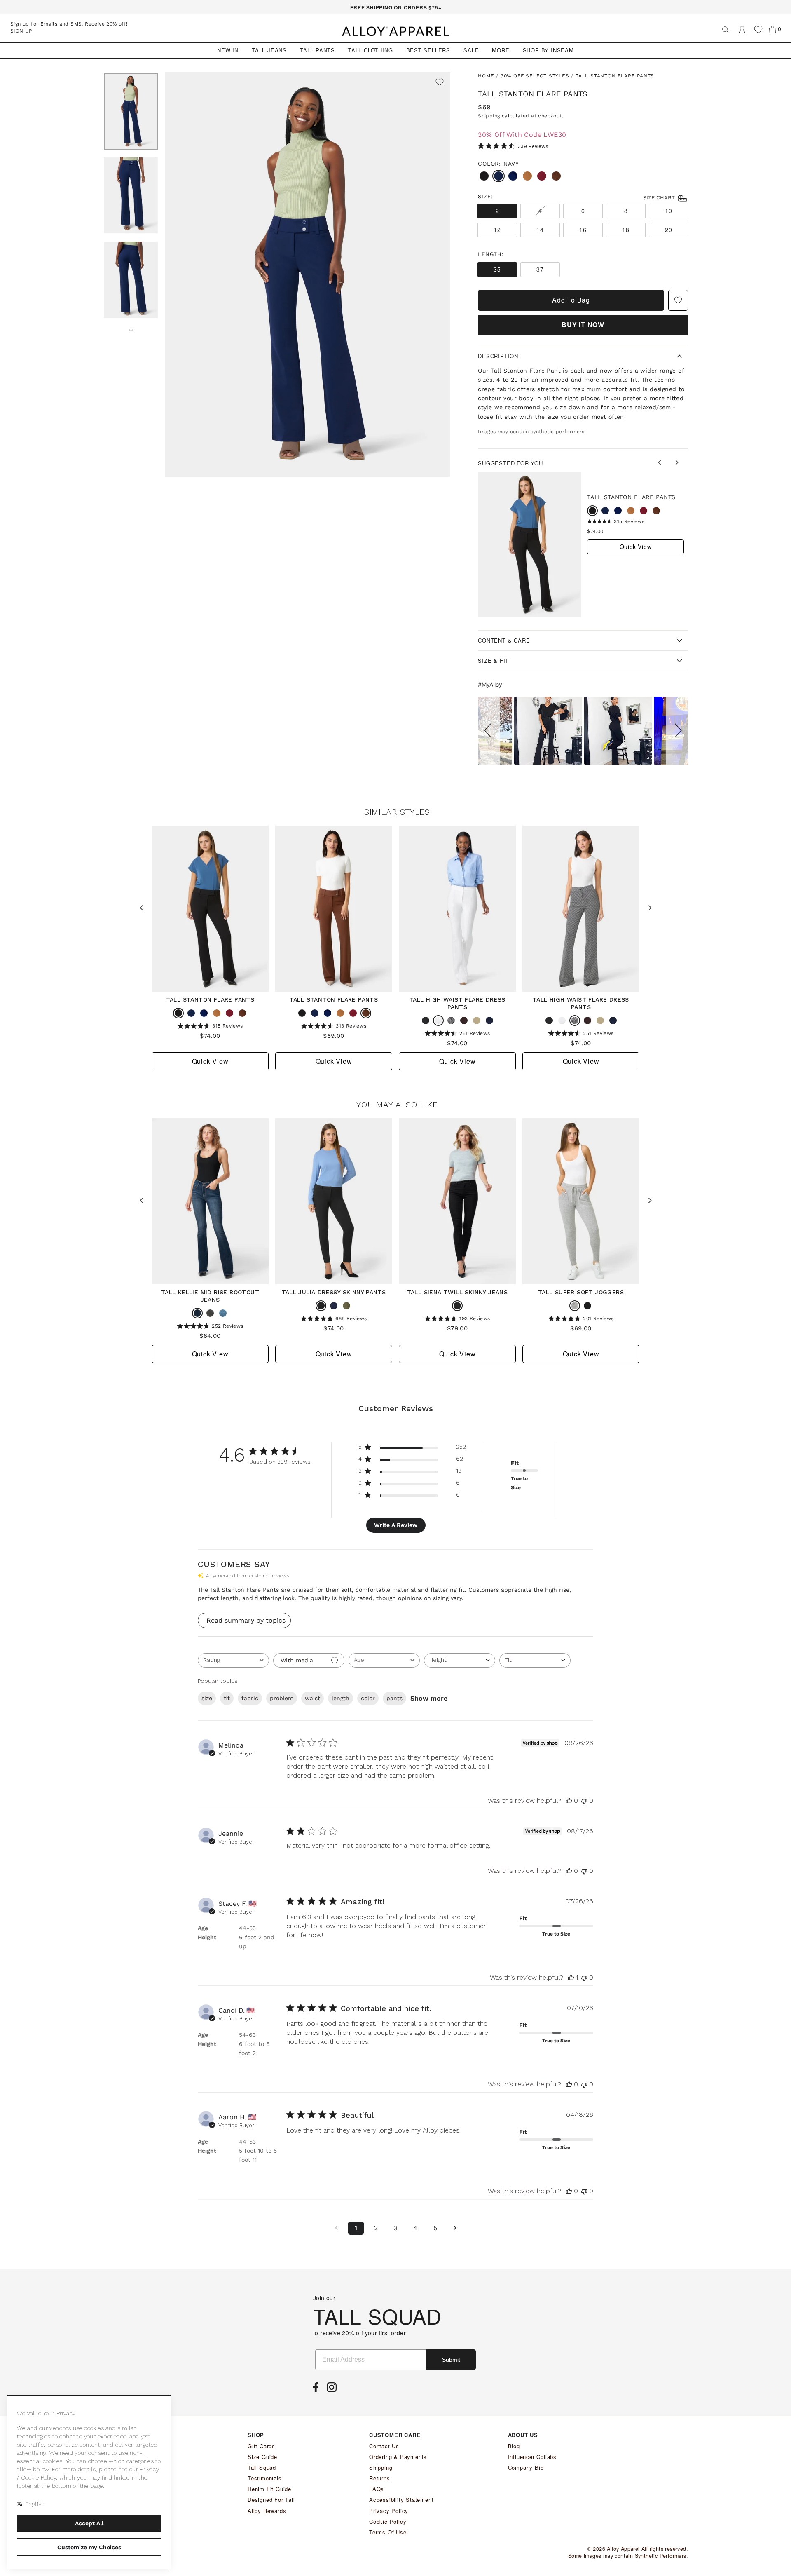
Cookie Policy (388, 2521)
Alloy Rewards (267, 2511)
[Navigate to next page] (455, 2228)
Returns (380, 2478)
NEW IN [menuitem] (228, 50)
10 (668, 211)
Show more (429, 1698)
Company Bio (526, 2467)
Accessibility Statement (401, 2500)
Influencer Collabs (532, 2457)
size (207, 1698)
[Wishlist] (758, 29)
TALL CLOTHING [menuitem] (370, 50)
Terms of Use (388, 2532)
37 (540, 269)
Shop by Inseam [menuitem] (548, 50)
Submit (451, 2360)
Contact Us (384, 2446)
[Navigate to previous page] (336, 2228)
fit (227, 1698)
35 (497, 269)
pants (394, 1698)
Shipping (489, 116)
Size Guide (262, 2457)
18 (626, 230)
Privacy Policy (389, 2511)
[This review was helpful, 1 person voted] (571, 1977)
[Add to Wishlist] (440, 83)
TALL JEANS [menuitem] (269, 50)
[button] (489, 731)
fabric (250, 1698)
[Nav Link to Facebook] (318, 2390)
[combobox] (233, 1660)
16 (583, 230)
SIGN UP (21, 31)
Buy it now (583, 325)
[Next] (131, 328)
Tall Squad (262, 2467)
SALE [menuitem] (471, 50)
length (341, 1698)
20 (668, 230)
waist (312, 1698)
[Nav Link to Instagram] (334, 2390)
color (368, 1698)
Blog (514, 2446)
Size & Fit (493, 660)
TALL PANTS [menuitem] (317, 50)
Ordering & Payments (398, 2457)
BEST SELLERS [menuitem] (428, 50)
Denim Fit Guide (269, 2489)
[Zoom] (308, 274)
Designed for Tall (271, 2500)
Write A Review (396, 1525)
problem (282, 1698)
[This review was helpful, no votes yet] (569, 1801)
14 (540, 230)
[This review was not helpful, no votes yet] (584, 1801)
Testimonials (265, 2478)
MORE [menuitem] (501, 50)
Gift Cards (261, 2446)
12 (497, 230)
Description (498, 356)
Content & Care (504, 640)
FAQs (377, 2489)
